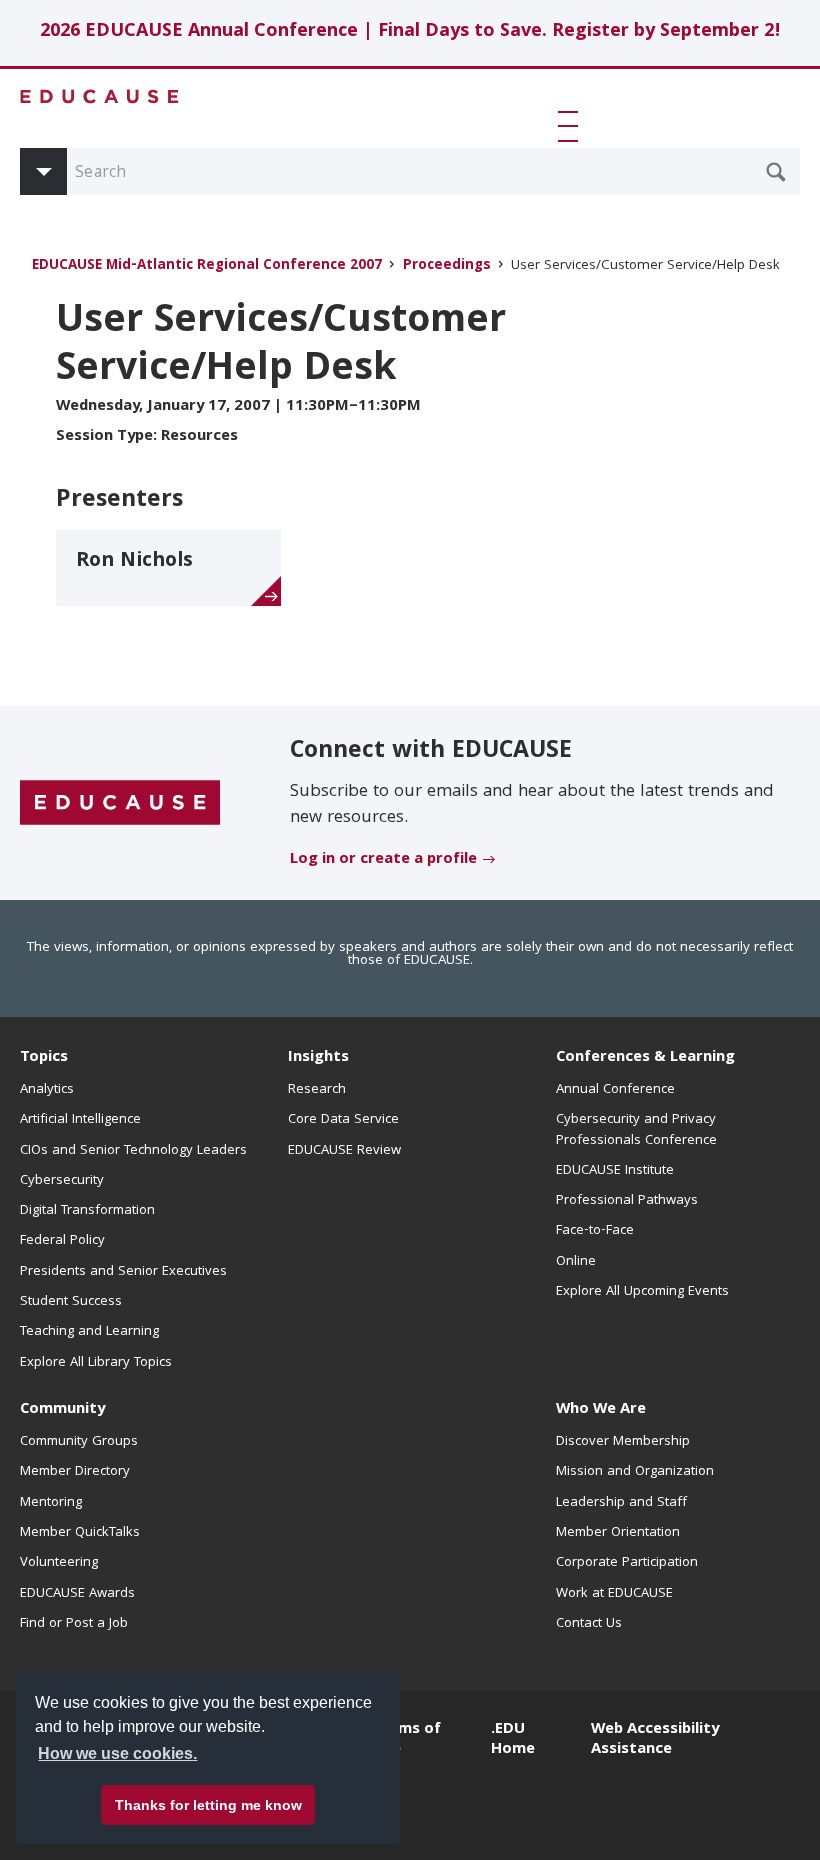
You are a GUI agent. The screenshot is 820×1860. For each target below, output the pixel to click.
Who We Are (601, 1410)
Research (317, 1090)
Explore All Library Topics (96, 1363)
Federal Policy (62, 1241)
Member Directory (75, 1472)
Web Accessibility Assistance (655, 1740)
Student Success (71, 1302)
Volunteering (59, 1563)
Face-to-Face (595, 1231)
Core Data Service (343, 1120)
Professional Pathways (627, 1201)
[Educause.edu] (120, 804)
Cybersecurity (62, 1181)
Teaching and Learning (89, 1332)
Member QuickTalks (80, 1533)
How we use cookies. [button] (117, 1753)
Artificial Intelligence (80, 1120)
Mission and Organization (635, 1472)
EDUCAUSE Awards (77, 1594)
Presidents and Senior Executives (123, 1272)
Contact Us (589, 1624)
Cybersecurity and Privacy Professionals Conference (636, 1130)
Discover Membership (623, 1442)
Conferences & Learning (645, 1058)
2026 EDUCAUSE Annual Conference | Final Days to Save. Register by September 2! (410, 32)
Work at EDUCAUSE (614, 1594)
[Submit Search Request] (776, 172)
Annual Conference (615, 1090)
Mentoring (51, 1503)
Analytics (47, 1090)
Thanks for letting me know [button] (208, 1805)
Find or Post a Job (74, 1624)
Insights (318, 1058)
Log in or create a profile (383, 860)
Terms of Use (407, 1740)
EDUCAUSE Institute (615, 1171)
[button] (572, 126)
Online (576, 1262)
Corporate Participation (627, 1563)
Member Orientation (618, 1533)
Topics (44, 1058)
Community (62, 1410)
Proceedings (447, 266)
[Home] (100, 96)
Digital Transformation (87, 1211)
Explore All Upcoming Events (642, 1292)
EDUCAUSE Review (344, 1151)
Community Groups (79, 1442)
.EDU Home (513, 1740)
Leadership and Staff (621, 1503)
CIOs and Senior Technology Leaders (133, 1151)
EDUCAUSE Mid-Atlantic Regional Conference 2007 (207, 266)
